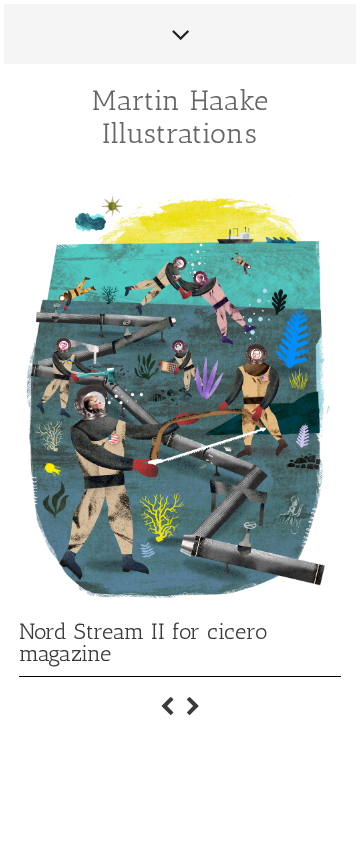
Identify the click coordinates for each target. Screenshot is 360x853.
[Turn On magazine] (167, 699)
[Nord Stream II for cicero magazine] (193, 699)
